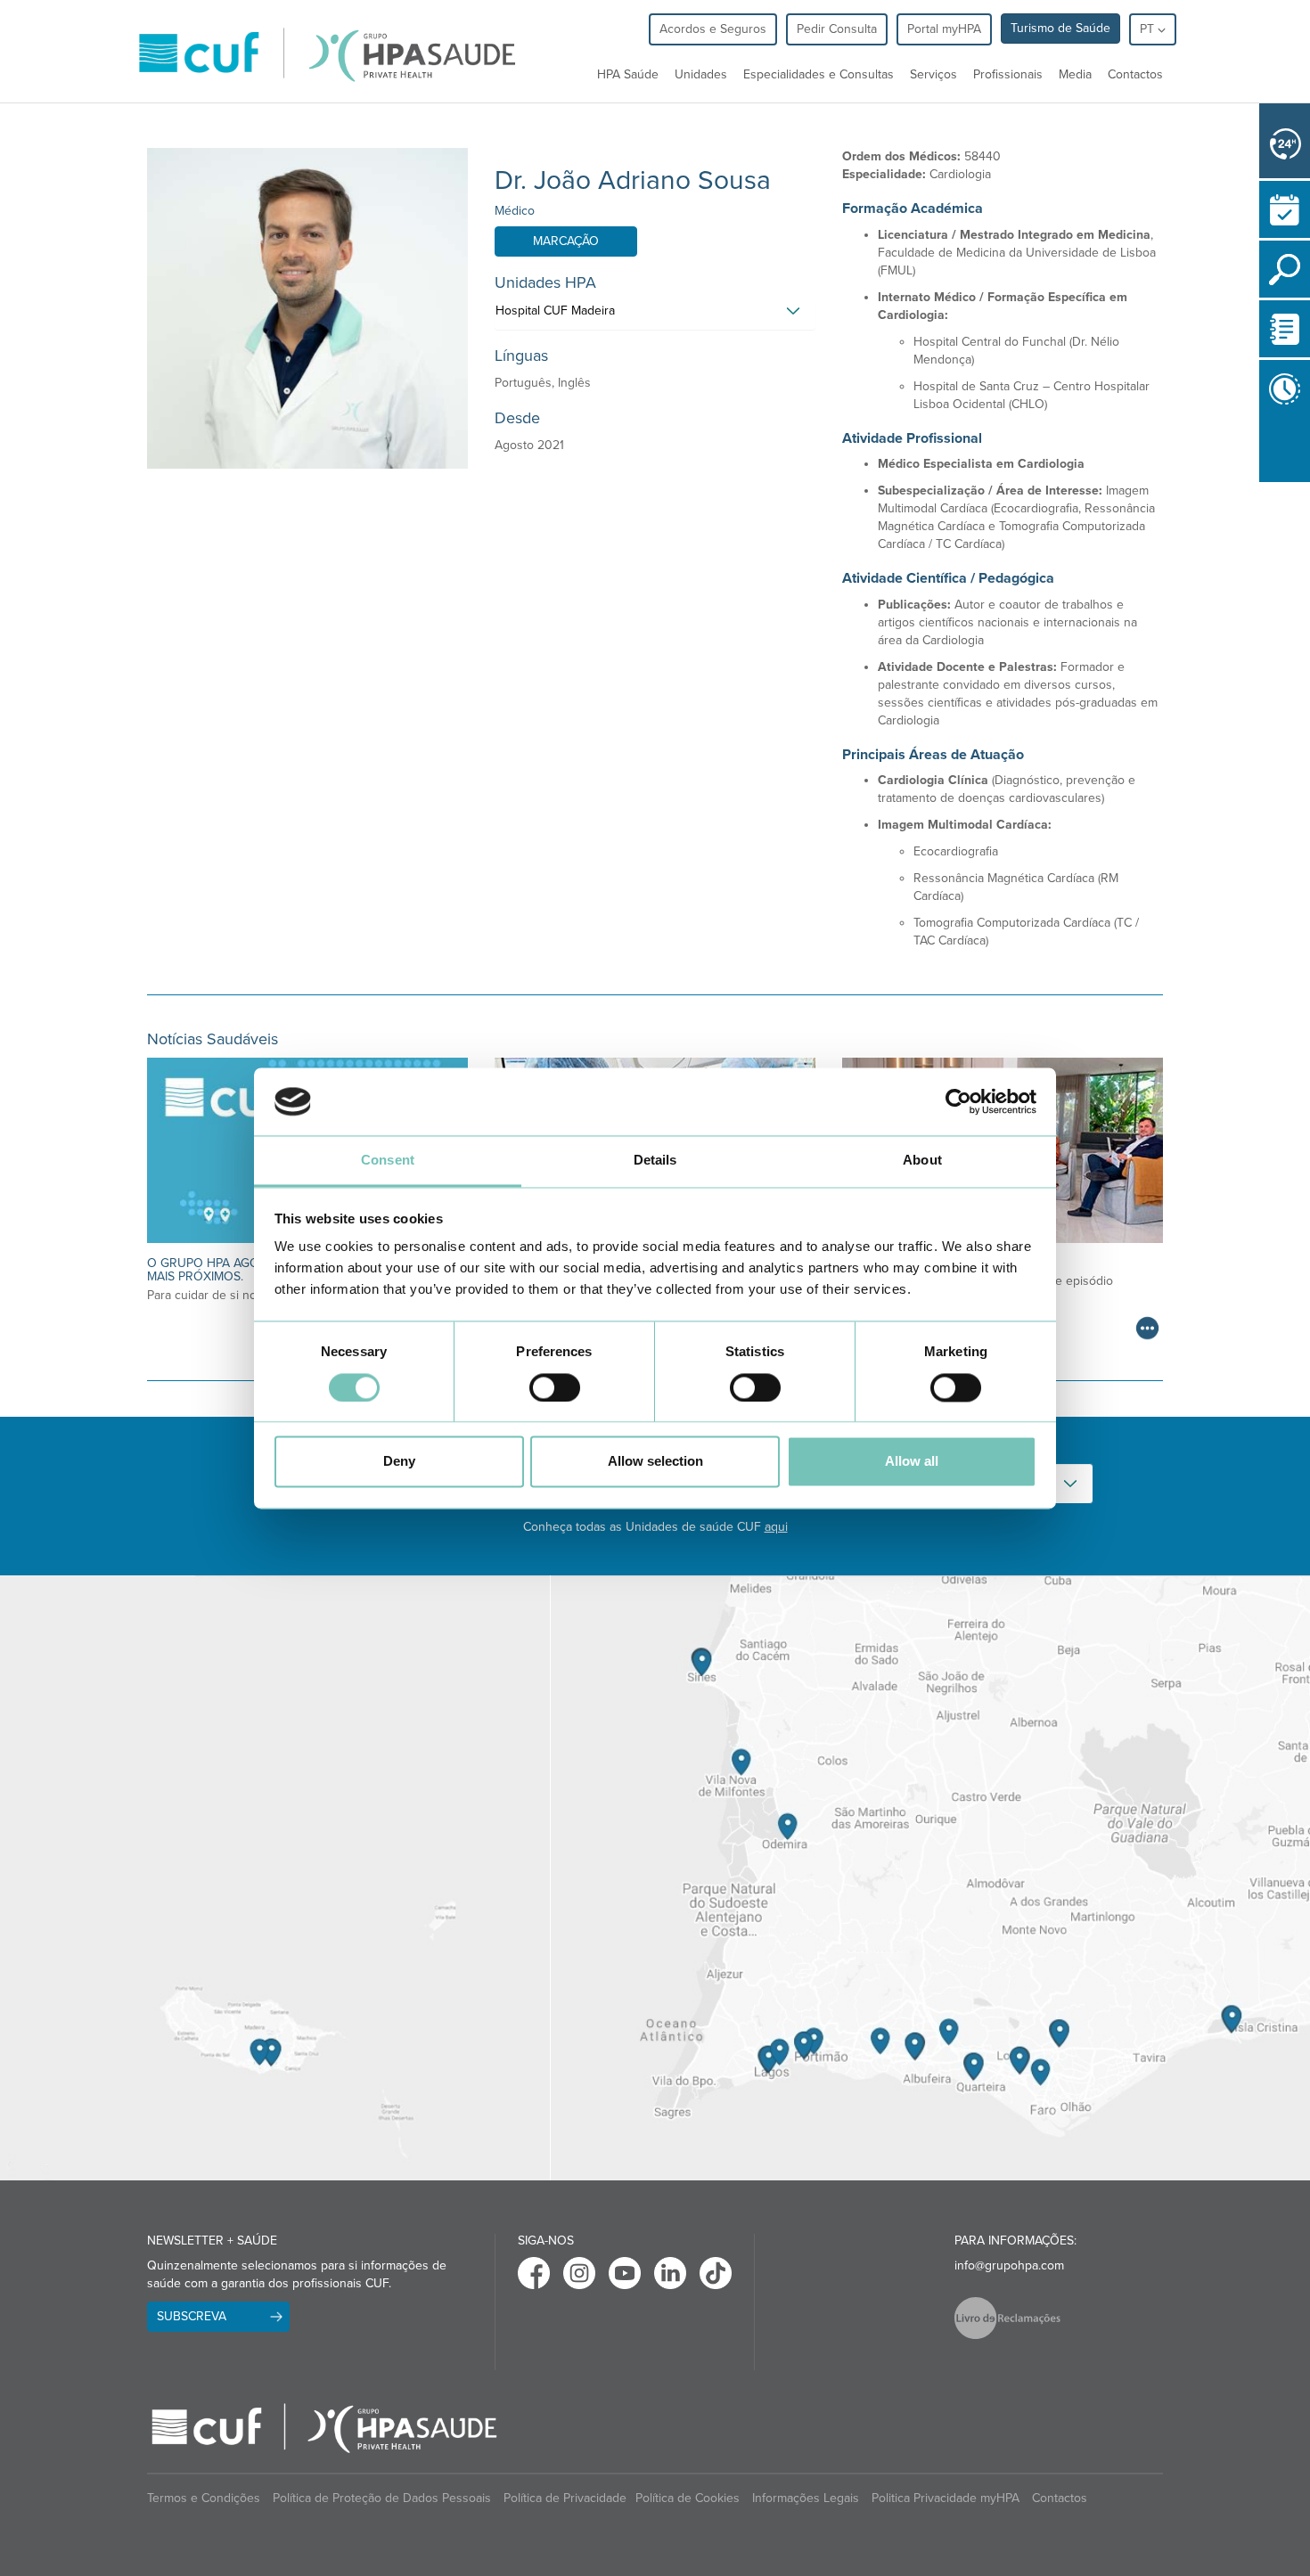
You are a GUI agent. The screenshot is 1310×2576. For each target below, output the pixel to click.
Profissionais (1008, 74)
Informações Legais (806, 2498)
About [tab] (922, 1161)
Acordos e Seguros (713, 29)
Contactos (1135, 74)
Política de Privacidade (565, 2498)
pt (1149, 29)
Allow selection (655, 1462)
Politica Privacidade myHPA (946, 2498)
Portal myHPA (944, 29)
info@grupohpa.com (1009, 2265)
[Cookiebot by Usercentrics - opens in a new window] (958, 1101)
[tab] (655, 315)
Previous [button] (1264, 493)
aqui (776, 1527)
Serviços (933, 74)
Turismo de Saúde (1060, 28)
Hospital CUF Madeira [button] (555, 311)
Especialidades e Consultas (819, 74)
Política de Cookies (688, 2498)
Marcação (566, 241)
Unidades (701, 74)
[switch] (555, 1387)
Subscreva (192, 2316)
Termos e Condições (204, 2498)
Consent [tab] (388, 1161)
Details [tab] (655, 1161)
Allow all (912, 1462)
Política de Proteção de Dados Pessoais (382, 2498)
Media (1075, 74)
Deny (399, 1462)
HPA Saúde (628, 74)
